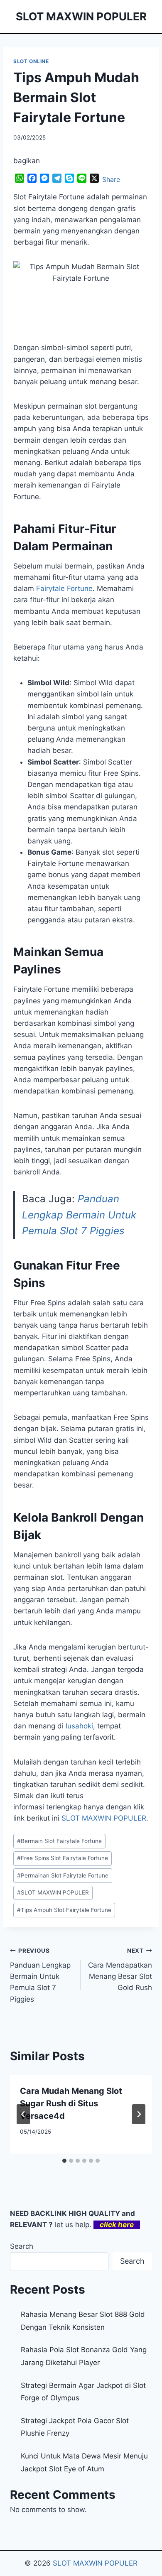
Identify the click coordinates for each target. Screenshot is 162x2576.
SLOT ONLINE (31, 61)
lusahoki (79, 1726)
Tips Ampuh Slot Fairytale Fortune (64, 1910)
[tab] (64, 2161)
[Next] (139, 2114)
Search (22, 2246)
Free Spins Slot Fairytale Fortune (63, 1858)
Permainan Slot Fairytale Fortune (63, 1875)
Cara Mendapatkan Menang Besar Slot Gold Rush (120, 1969)
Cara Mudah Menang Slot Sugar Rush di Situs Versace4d (71, 2103)
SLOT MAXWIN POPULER (104, 1818)
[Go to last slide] (23, 2114)
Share (111, 179)
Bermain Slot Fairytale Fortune (59, 1841)
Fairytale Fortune (64, 588)
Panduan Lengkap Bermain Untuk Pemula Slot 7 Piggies (79, 1215)
